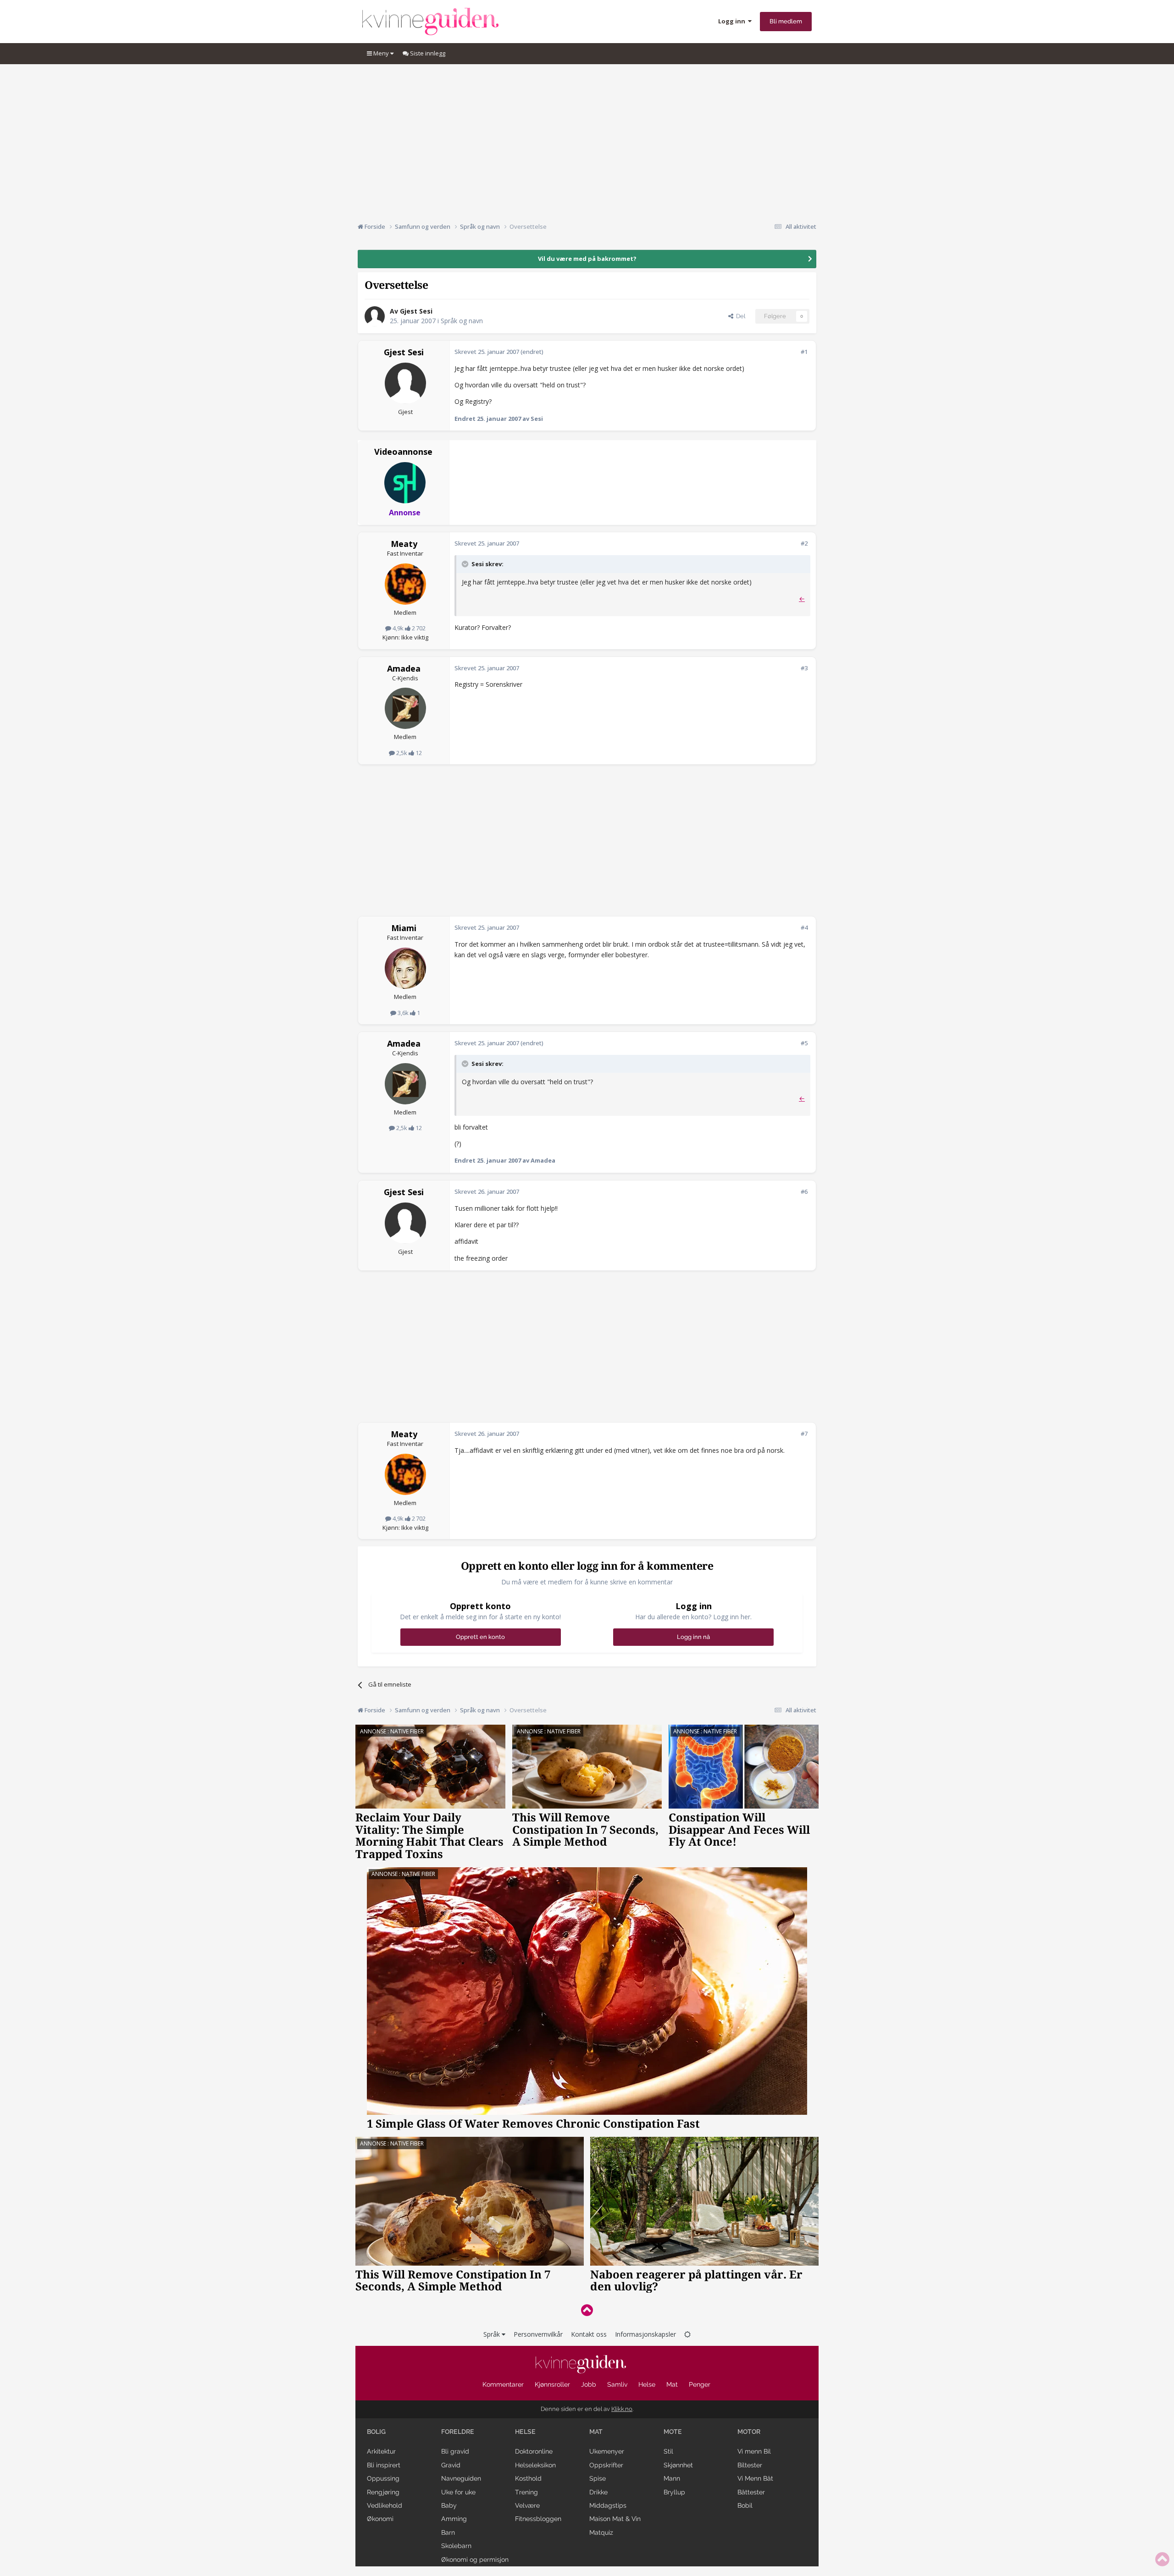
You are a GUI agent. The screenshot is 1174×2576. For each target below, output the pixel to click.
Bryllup (674, 2492)
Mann (672, 2478)
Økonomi (380, 2519)
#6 (804, 1191)
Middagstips (608, 2505)
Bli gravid (455, 2451)
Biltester (750, 2465)
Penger (700, 2384)
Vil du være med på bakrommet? (587, 259)
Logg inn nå (693, 1637)
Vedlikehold (385, 2505)
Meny (381, 53)
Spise (598, 2478)
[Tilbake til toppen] (587, 2310)
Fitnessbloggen (538, 2519)
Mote (673, 2432)
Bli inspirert (384, 2465)
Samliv (617, 2384)
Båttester (751, 2492)
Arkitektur (381, 2451)
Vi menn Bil (754, 2451)
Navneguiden (461, 2478)
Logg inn (733, 21)
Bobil (745, 2505)
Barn (448, 2532)
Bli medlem (786, 21)
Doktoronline (534, 2451)
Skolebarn (456, 2546)
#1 (804, 352)
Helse (647, 2384)
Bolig (376, 2432)
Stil (668, 2451)
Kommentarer (503, 2384)
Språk (493, 2334)
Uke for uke (458, 2492)
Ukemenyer (607, 2451)
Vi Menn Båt (755, 2478)
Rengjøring (383, 2492)
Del (739, 316)
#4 (804, 927)
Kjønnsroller (552, 2384)
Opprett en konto (480, 1637)
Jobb (589, 2384)
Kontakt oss (589, 2334)
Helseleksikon (535, 2465)
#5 (804, 1043)
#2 (804, 543)
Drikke (598, 2492)
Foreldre (458, 2432)
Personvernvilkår (538, 2334)
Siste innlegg (427, 53)
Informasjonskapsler (645, 2334)
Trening (526, 2492)
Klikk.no (622, 2409)
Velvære (527, 2505)
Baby (449, 2505)
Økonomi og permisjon (475, 2559)
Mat (672, 2384)
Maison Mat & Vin (615, 2519)
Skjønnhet (678, 2465)
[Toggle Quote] (466, 564)
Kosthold (528, 2478)
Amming (454, 2519)
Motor (749, 2432)
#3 (804, 668)
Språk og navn (462, 321)
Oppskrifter (606, 2465)
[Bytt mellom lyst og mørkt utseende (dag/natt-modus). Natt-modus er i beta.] (687, 2334)
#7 (804, 1434)
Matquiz (601, 2532)
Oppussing (383, 2478)
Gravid (451, 2465)
